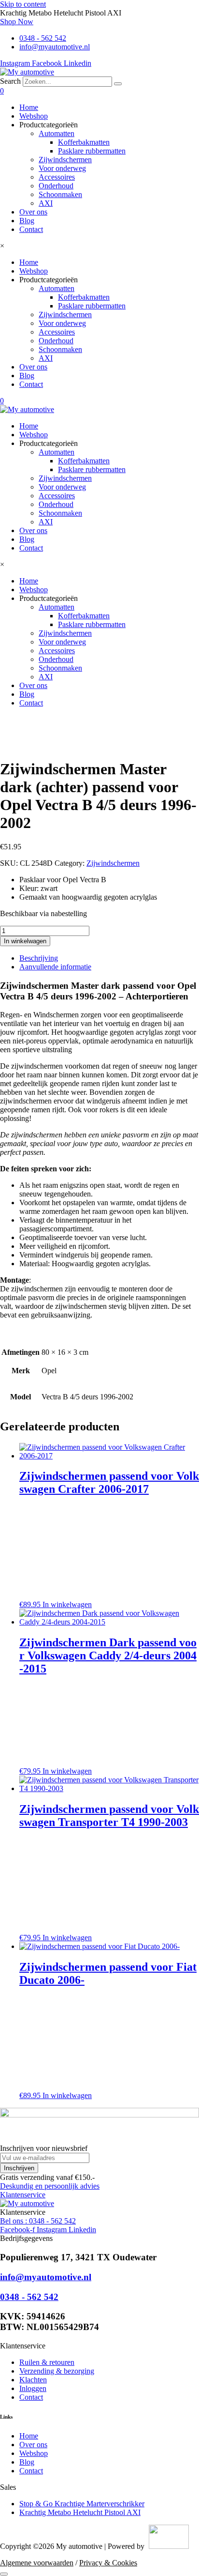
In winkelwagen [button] (67, 1604)
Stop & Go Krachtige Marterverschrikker (82, 2504)
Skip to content (23, 4)
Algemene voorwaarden (37, 2563)
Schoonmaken (60, 194)
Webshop (34, 116)
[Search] (118, 84)
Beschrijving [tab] (39, 958)
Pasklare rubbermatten (92, 151)
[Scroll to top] (4, 2574)
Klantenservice (23, 2195)
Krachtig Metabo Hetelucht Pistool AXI (80, 2512)
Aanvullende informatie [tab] (55, 967)
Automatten (57, 133)
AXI (46, 203)
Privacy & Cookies (108, 2563)
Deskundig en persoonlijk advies (50, 2186)
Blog (27, 221)
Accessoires (57, 177)
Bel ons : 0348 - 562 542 (38, 2221)
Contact (31, 229)
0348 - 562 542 (29, 2297)
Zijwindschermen (65, 160)
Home (29, 107)
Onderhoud (56, 186)
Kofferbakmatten (84, 142)
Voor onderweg (62, 168)
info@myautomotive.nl (46, 2277)
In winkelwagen (25, 941)
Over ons (33, 212)
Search (10, 81)
